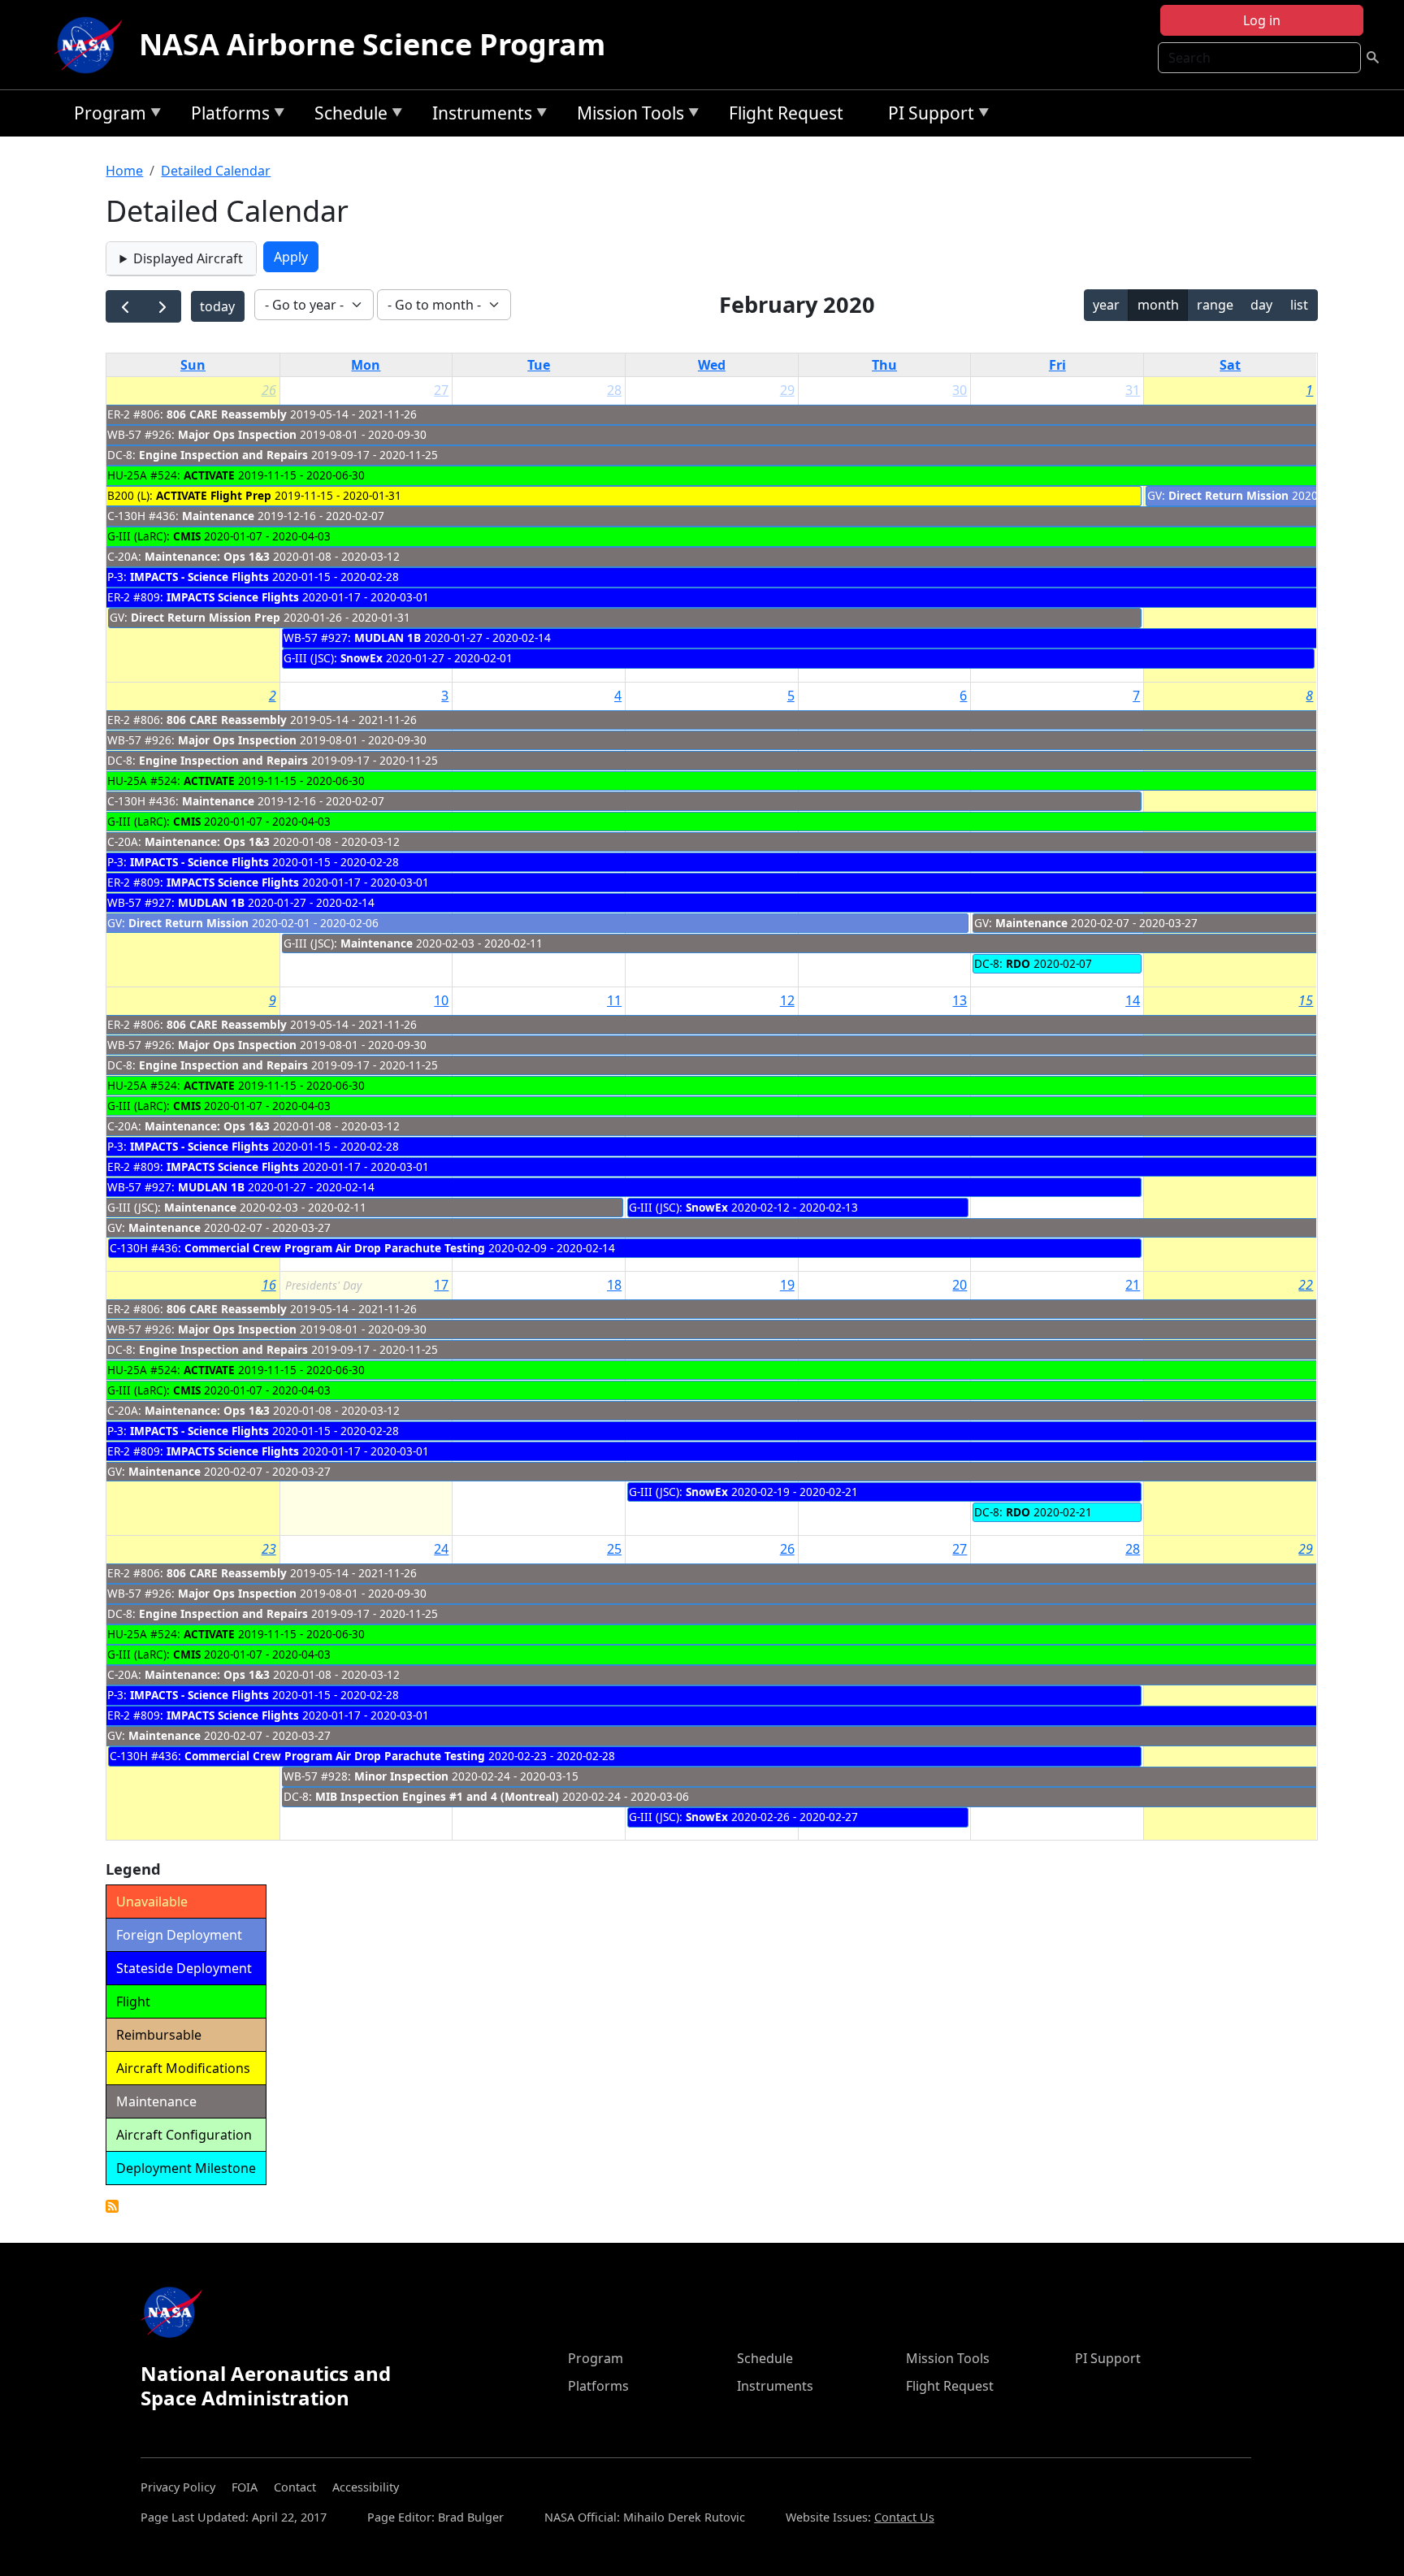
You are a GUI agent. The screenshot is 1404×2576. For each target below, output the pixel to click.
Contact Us (904, 2517)
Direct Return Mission (1228, 495)
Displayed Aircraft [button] (188, 258)
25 (614, 1549)
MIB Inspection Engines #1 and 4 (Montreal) (437, 1796)
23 (269, 1549)
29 (787, 390)
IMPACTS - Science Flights (199, 577)
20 (960, 1285)
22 (1306, 1285)
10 (441, 1000)
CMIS (187, 536)
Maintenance (218, 516)
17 (441, 1285)
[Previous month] (125, 307)
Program (106, 116)
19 (787, 1285)
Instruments (478, 116)
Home (124, 171)
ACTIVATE (209, 475)
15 (1306, 1000)
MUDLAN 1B (388, 637)
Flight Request (786, 113)
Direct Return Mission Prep (206, 617)
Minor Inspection (401, 1776)
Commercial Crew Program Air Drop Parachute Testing (335, 1248)
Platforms (226, 116)
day (1261, 305)
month (1158, 305)
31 (1133, 390)
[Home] (92, 45)
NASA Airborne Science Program (372, 44)
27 (441, 390)
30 (960, 390)
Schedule (347, 116)
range (1215, 305)
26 (269, 390)
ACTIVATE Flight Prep (214, 495)
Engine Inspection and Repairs (223, 455)
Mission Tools (626, 116)
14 (1133, 1000)
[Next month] (162, 307)
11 (614, 1000)
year (1106, 305)
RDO (1018, 963)
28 (614, 390)
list (1299, 305)
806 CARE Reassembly (227, 414)
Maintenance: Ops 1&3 (207, 556)
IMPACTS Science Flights (233, 597)
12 (787, 1000)
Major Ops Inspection (237, 434)
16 (269, 1285)
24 (441, 1549)
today (217, 306)
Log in (1262, 20)
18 (614, 1285)
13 (960, 1000)
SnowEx (362, 658)
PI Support (927, 116)
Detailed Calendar (216, 171)
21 (1133, 1285)
